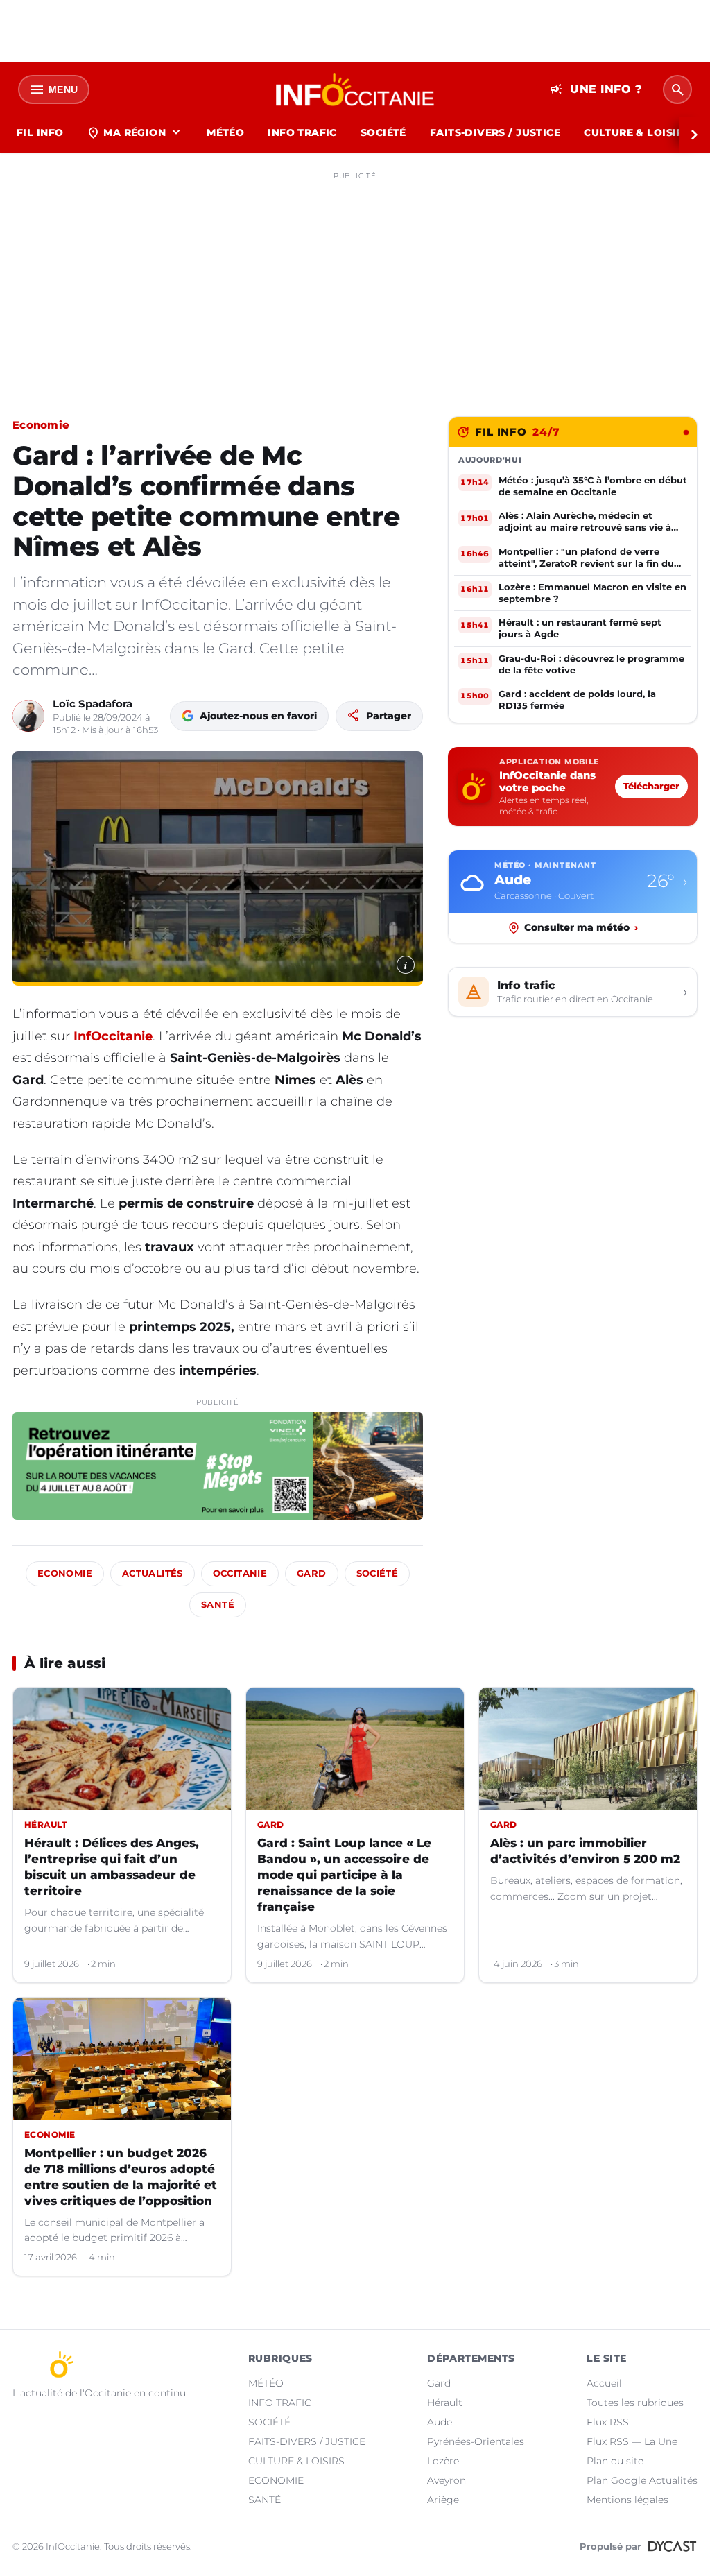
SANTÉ (265, 2500)
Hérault (445, 2403)
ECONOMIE (276, 2480)
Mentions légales (627, 2500)
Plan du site (615, 2461)
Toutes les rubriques (635, 2403)
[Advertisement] (355, 283)
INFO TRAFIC (302, 132)
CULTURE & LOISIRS (637, 132)
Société (378, 1573)
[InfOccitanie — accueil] (355, 89)
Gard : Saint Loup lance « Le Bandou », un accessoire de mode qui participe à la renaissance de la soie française (344, 1875)
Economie (41, 425)
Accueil (604, 2383)
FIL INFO (40, 132)
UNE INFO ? (596, 89)
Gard (312, 1573)
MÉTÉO (225, 132)
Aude (440, 2422)
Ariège (443, 2500)
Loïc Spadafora (93, 704)
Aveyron (447, 2480)
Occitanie (240, 1573)
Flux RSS (608, 2422)
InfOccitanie (113, 1036)
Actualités (153, 1573)
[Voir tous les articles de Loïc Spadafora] (28, 716)
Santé (218, 1605)
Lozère (443, 2461)
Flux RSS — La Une (632, 2441)
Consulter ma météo (581, 927)
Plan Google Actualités (642, 2480)
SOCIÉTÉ (383, 132)
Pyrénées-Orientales (476, 2441)
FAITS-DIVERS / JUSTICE (495, 132)
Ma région (135, 132)
